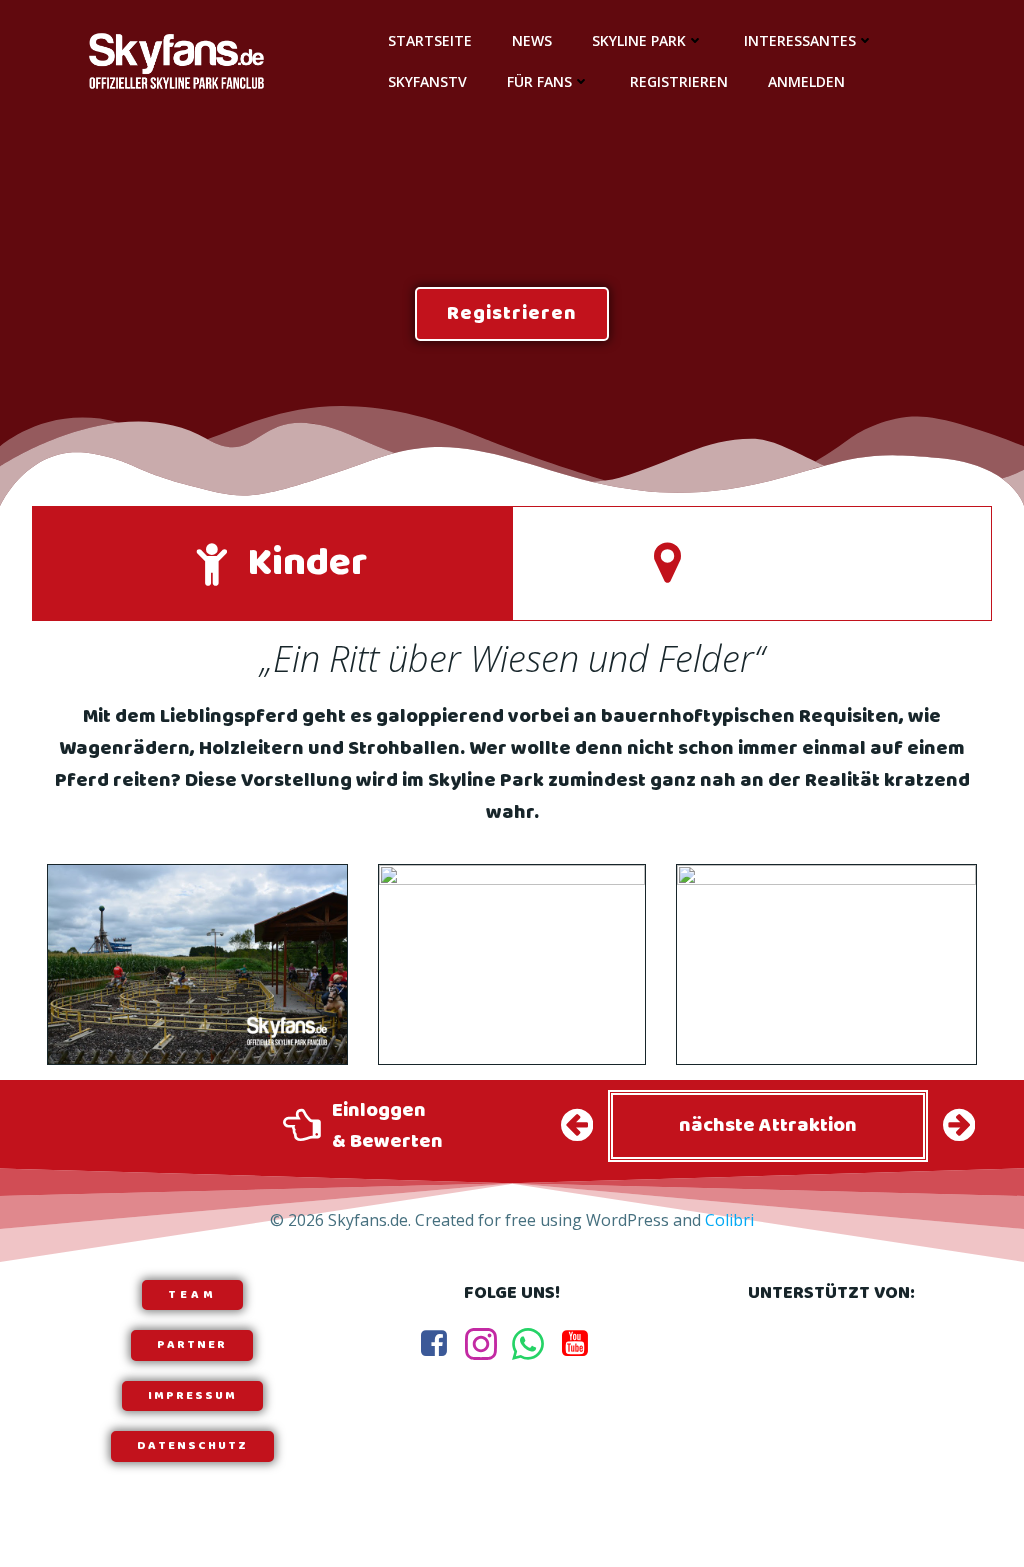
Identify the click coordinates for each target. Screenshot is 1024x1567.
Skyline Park (639, 40)
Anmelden (806, 81)
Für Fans (539, 81)
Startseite (430, 40)
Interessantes (800, 40)
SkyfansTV (427, 81)
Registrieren (679, 81)
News (532, 40)
